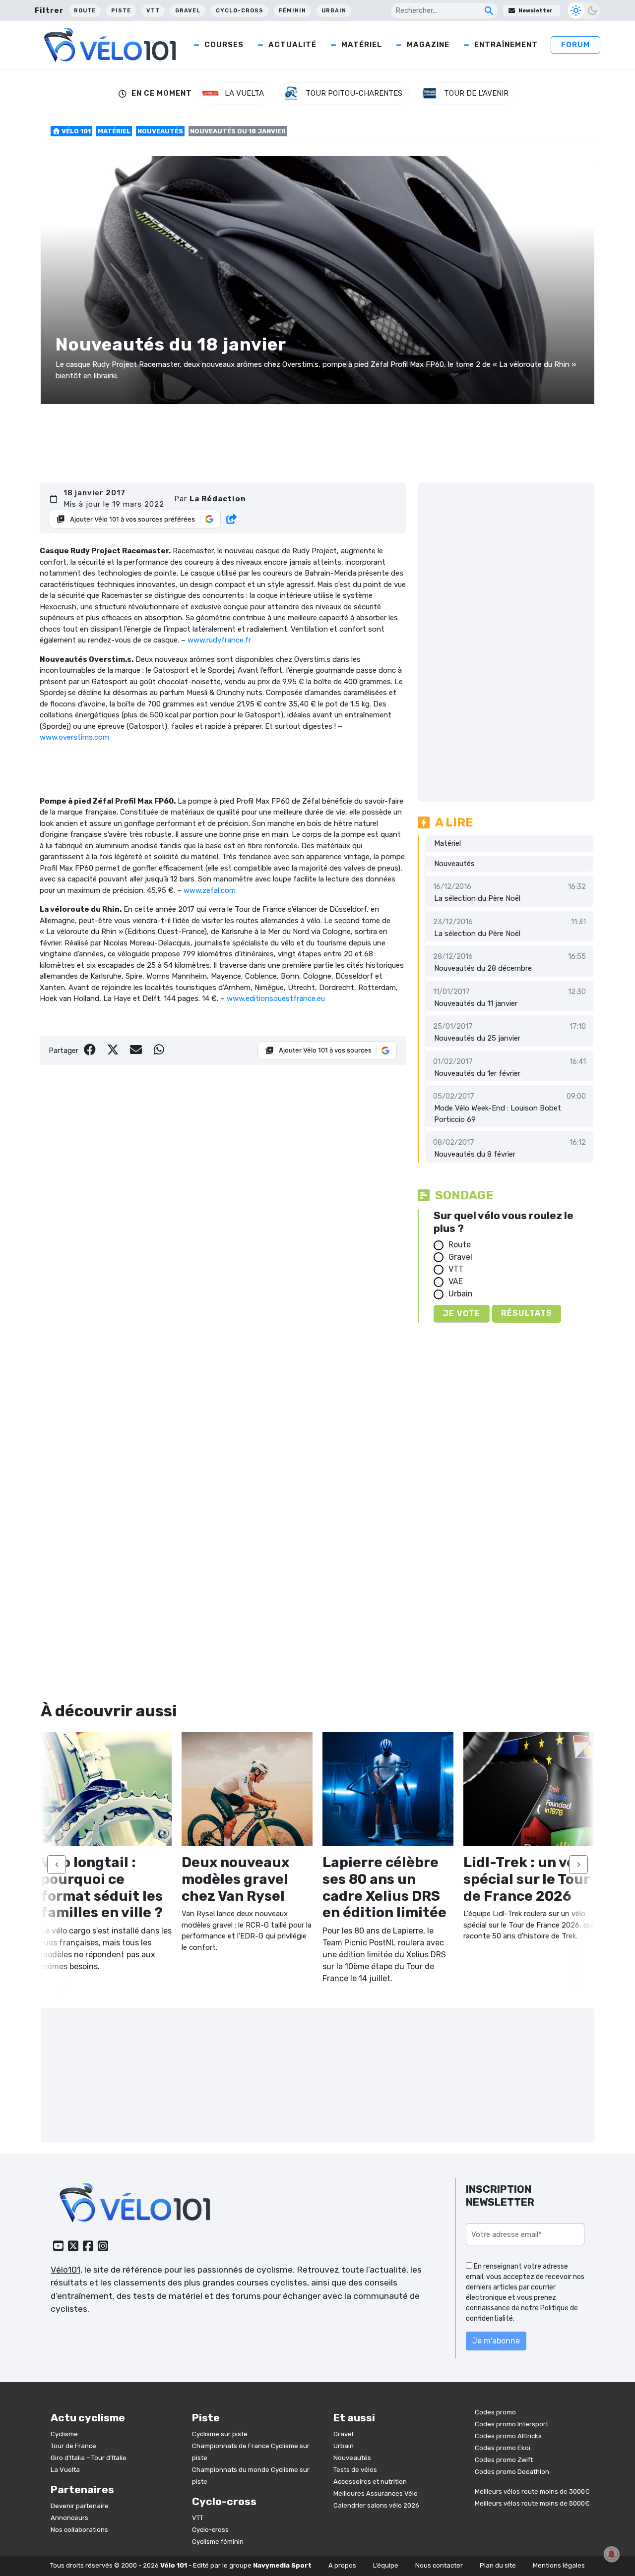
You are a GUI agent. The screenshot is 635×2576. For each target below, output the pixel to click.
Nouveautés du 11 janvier (476, 1003)
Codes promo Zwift (504, 2460)
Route (85, 11)
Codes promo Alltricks (508, 2436)
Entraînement (506, 45)
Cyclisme (64, 2434)
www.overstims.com (74, 737)
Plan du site (498, 2565)
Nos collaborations (79, 2530)
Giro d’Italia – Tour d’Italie (89, 2458)
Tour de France (73, 2446)
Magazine (428, 45)
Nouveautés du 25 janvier (477, 1038)
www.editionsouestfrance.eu (276, 998)
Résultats (527, 1313)
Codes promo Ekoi (503, 2448)
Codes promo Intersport (511, 2424)
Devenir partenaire (80, 2506)
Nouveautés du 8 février (475, 1154)
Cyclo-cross (240, 11)
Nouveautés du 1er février (477, 1073)
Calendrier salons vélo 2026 (376, 2505)
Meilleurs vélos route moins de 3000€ (532, 2491)
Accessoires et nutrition (370, 2482)
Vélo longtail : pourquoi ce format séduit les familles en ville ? (102, 1887)
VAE (456, 1281)
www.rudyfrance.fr (219, 640)
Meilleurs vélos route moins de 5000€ (532, 2503)
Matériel (362, 45)
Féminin (292, 11)
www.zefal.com (210, 890)
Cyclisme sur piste (220, 2434)
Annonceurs (69, 2518)
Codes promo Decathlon (512, 2472)
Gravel (188, 11)
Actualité (292, 45)
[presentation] (57, 1864)
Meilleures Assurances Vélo (376, 2493)
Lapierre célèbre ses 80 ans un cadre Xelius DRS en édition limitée (384, 1887)
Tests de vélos (355, 2470)
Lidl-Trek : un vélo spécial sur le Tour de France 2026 (526, 1879)
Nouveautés (160, 131)
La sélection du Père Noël (477, 898)
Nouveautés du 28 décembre (483, 968)
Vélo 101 (75, 131)
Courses (224, 45)
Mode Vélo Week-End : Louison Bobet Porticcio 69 (498, 1114)
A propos (342, 2565)
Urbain (334, 11)
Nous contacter (439, 2565)
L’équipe (386, 2565)
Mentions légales (559, 2565)
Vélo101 (65, 2270)
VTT (153, 11)
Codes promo (495, 2412)
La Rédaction (218, 499)
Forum (575, 45)
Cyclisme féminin (218, 2542)
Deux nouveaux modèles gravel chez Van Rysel (235, 1879)
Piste (121, 11)
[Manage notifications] (612, 2554)
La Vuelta (65, 2470)
